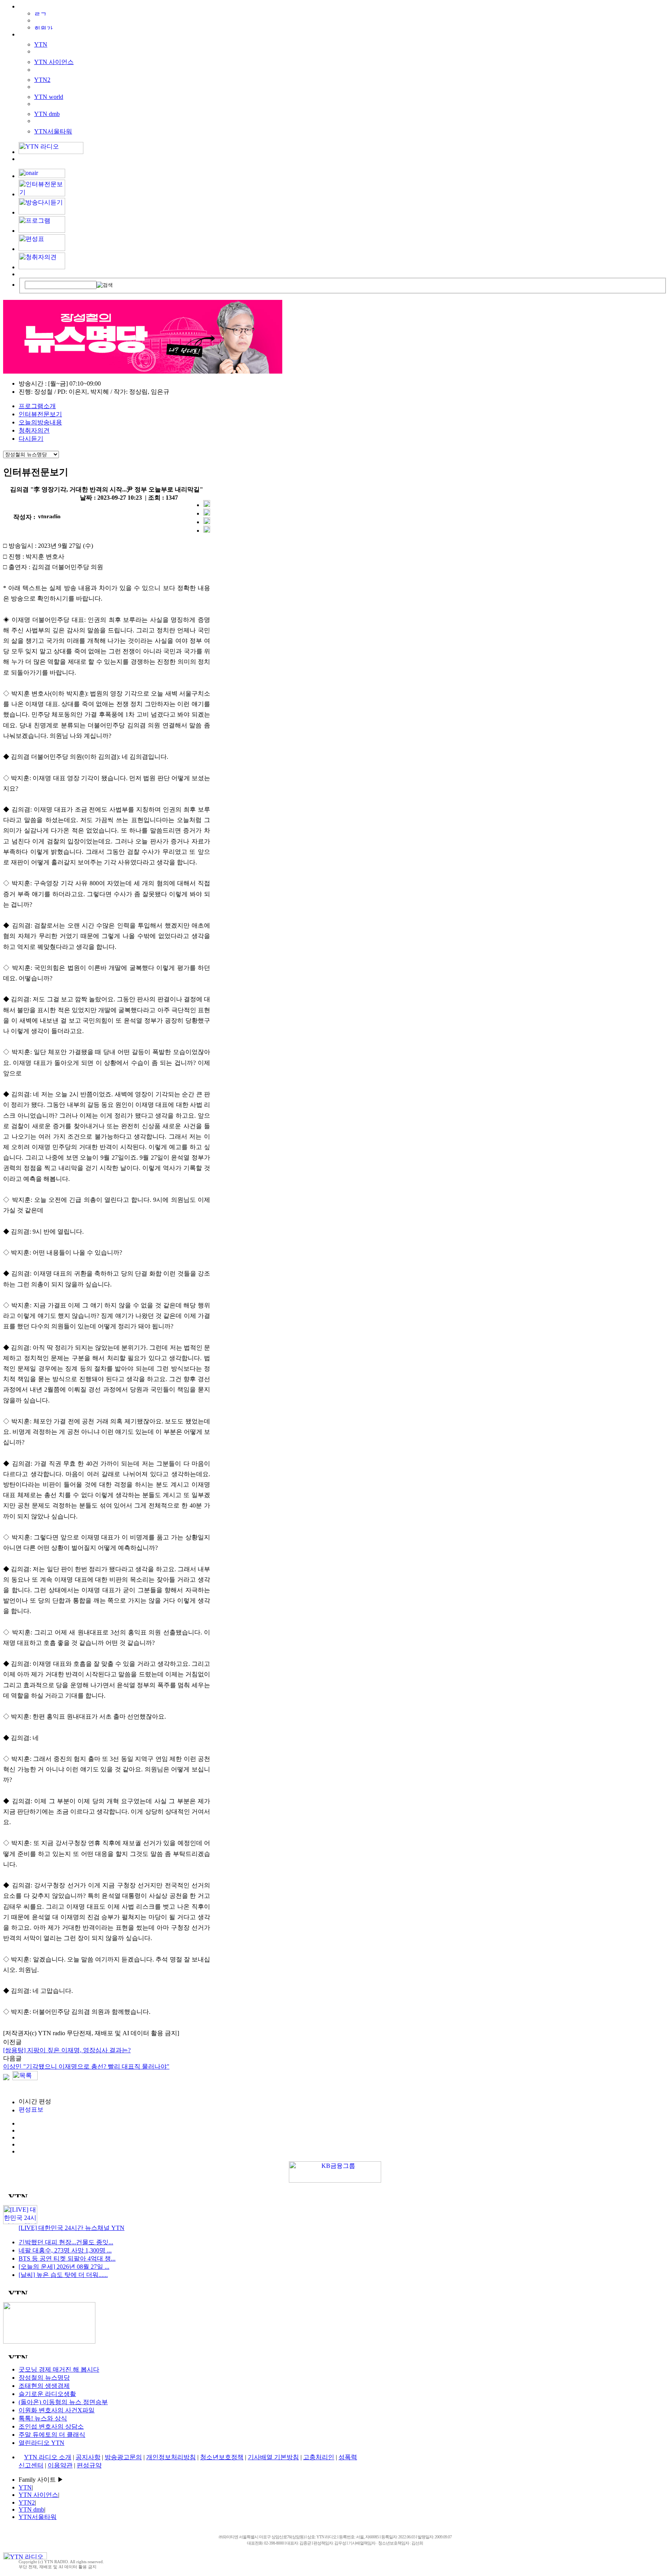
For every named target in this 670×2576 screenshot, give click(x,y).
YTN (41, 44)
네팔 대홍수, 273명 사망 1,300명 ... (65, 2250)
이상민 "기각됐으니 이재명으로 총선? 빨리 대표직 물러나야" (86, 2066)
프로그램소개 (37, 406)
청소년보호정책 (222, 2457)
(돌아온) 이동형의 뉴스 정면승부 (63, 2402)
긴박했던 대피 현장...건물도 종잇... (66, 2242)
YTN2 (42, 80)
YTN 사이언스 (54, 62)
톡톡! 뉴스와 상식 (43, 2418)
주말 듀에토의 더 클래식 (52, 2435)
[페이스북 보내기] (207, 522)
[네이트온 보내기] (207, 531)
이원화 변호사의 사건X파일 (57, 2410)
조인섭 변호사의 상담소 (51, 2426)
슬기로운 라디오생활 (47, 2394)
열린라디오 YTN (41, 2443)
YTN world (49, 97)
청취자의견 (34, 430)
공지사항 (88, 2457)
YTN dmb (47, 114)
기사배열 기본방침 (273, 2457)
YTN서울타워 (53, 131)
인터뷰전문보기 (40, 414)
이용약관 (60, 2465)
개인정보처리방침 (171, 2457)
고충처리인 (319, 2457)
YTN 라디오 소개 (48, 2457)
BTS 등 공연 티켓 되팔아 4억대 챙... (67, 2258)
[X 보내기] (207, 513)
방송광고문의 (123, 2457)
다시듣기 (31, 439)
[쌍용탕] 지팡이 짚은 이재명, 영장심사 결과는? (67, 2050)
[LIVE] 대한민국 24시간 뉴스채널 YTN (72, 2228)
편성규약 (89, 2465)
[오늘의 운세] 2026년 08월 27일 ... (64, 2267)
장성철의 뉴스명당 (44, 2378)
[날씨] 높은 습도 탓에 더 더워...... (63, 2275)
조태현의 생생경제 (44, 2386)
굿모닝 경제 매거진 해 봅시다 (59, 2369)
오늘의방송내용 (40, 422)
